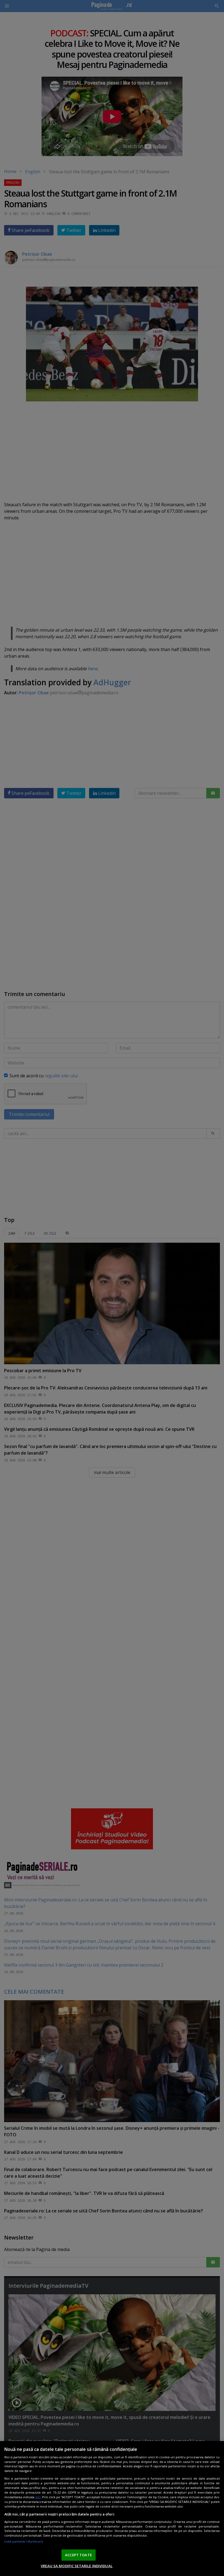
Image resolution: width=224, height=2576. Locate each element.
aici (38, 2497)
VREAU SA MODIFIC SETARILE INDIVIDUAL (77, 2566)
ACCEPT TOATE (78, 2555)
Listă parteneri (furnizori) (24, 2541)
